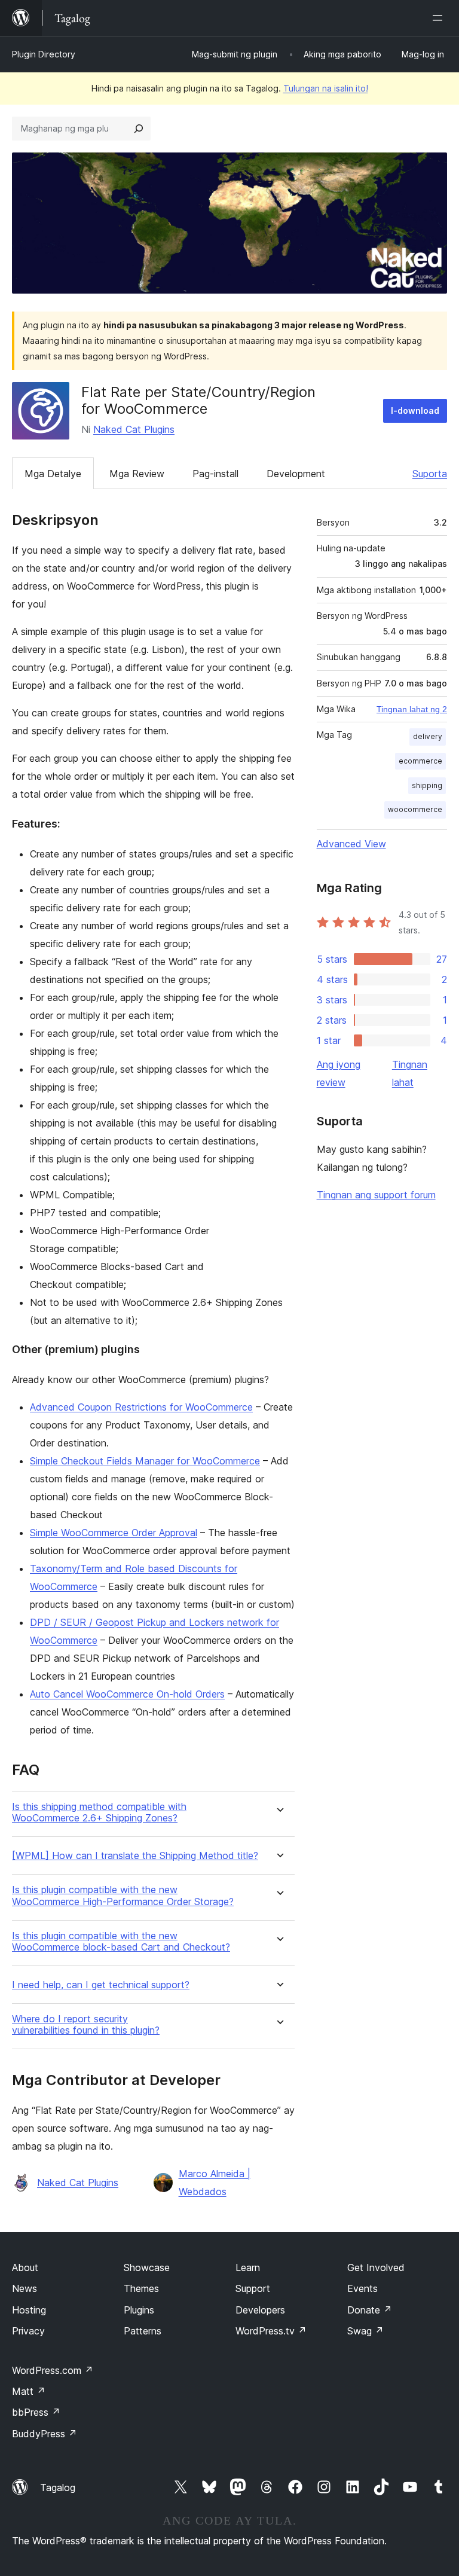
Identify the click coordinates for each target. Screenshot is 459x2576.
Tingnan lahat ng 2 (412, 709)
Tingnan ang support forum (376, 1195)
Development (296, 474)
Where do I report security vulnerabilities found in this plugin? (86, 2025)
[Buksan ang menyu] (440, 18)
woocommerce (415, 809)
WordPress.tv (271, 2331)
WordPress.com (53, 2370)
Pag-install (215, 474)
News (25, 2288)
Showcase (147, 2267)
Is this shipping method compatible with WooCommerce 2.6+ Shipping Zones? (99, 1812)
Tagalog (58, 2488)
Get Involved (376, 2267)
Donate (370, 2310)
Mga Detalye (53, 474)
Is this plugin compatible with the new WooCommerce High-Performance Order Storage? (123, 1896)
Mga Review (137, 474)
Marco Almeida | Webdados (215, 2183)
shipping (427, 785)
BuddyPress (45, 2434)
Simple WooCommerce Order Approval (114, 1533)
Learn (248, 2267)
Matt (29, 2391)
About (25, 2267)
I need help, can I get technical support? (101, 1985)
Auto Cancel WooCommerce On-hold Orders (127, 1694)
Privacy (28, 2331)
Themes (141, 2288)
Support (253, 2288)
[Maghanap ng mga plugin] (139, 129)
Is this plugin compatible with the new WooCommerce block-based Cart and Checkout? (121, 1942)
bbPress (36, 2412)
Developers (260, 2310)
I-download (415, 410)
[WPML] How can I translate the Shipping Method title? (135, 1856)
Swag (365, 2331)
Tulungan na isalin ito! (326, 88)
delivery (428, 736)
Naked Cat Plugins (134, 429)
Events (362, 2288)
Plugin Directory (44, 54)
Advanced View (351, 844)
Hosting (29, 2310)
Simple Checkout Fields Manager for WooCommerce (145, 1461)
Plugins (139, 2310)
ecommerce (420, 761)
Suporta (430, 474)
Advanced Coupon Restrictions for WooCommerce (141, 1407)
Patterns (143, 2331)
